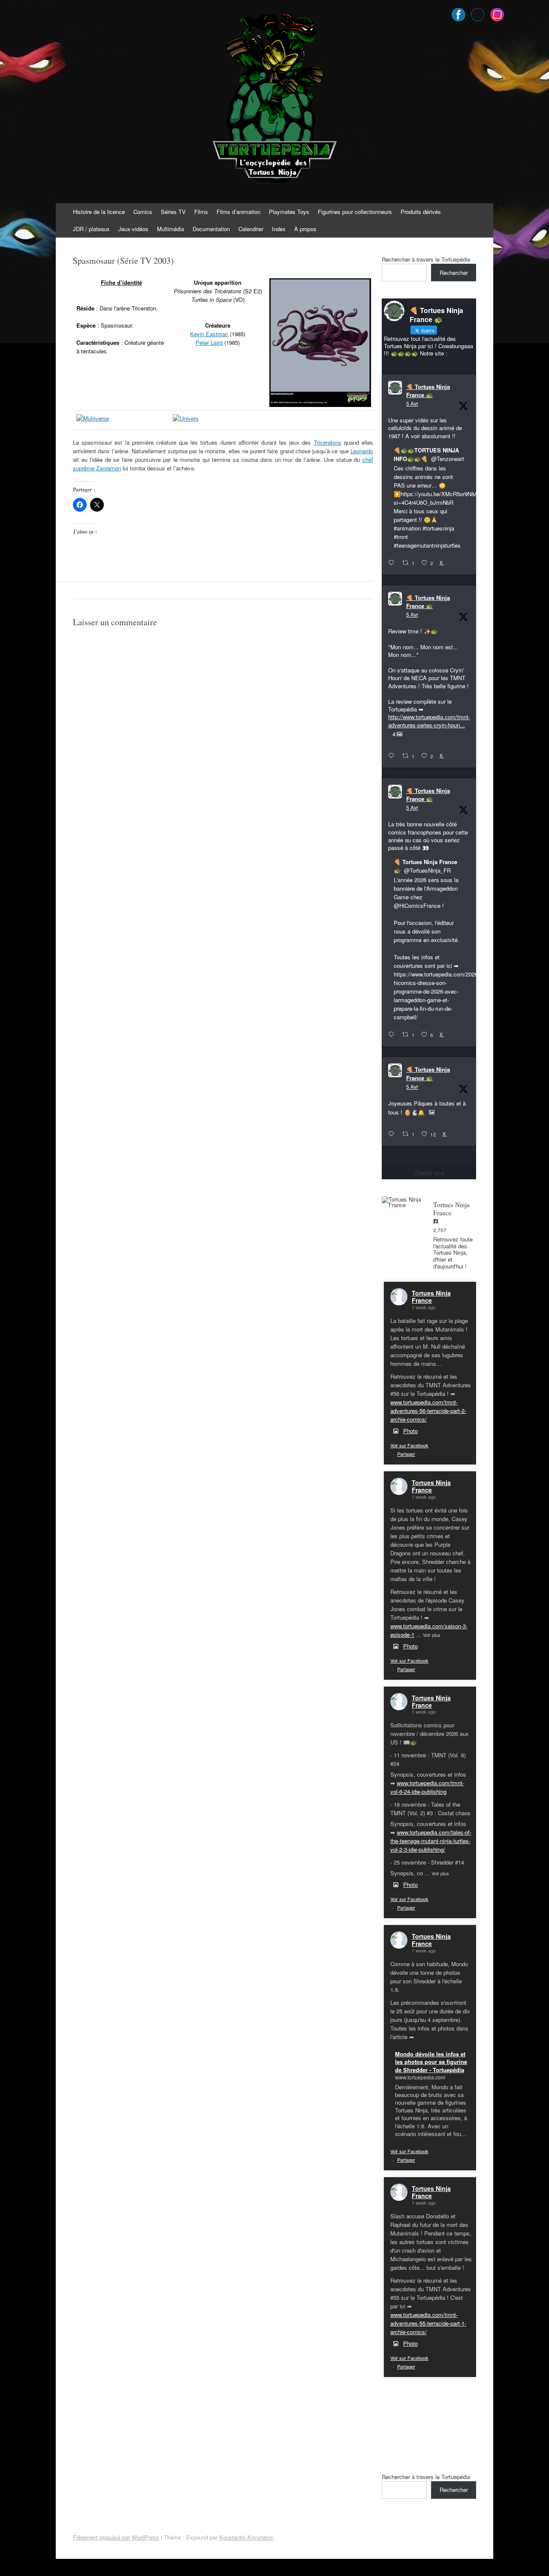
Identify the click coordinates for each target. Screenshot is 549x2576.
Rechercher (454, 273)
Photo (410, 1431)
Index (279, 229)
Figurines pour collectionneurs (355, 212)
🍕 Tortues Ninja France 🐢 (428, 391)
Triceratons (328, 442)
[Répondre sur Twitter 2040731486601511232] (393, 1134)
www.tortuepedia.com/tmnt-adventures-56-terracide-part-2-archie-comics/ (428, 1411)
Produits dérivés (421, 212)
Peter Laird (209, 342)
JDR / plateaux (91, 229)
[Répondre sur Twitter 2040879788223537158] (393, 563)
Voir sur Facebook (409, 1445)
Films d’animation (238, 212)
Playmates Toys (289, 212)
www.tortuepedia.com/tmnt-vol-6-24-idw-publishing (427, 1787)
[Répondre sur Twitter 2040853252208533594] (393, 1035)
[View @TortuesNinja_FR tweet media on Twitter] (432, 1112)
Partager (406, 1454)
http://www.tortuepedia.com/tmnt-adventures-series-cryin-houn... (429, 721)
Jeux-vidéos (133, 229)
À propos (305, 229)
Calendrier (251, 229)
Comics (143, 212)
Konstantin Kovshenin (246, 2537)
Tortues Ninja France (431, 1297)
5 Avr (412, 403)
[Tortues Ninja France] (403, 1202)
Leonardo (362, 451)
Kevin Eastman (209, 334)
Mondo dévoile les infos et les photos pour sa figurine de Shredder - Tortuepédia (431, 2062)
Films (201, 212)
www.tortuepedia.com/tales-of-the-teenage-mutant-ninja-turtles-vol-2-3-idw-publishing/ (431, 1841)
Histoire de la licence (99, 212)
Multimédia (170, 229)
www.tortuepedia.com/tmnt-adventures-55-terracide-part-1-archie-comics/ (428, 2323)
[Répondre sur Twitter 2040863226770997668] (393, 756)
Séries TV (173, 212)
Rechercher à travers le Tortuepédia (426, 259)
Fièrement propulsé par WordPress (116, 2537)
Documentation (211, 229)
